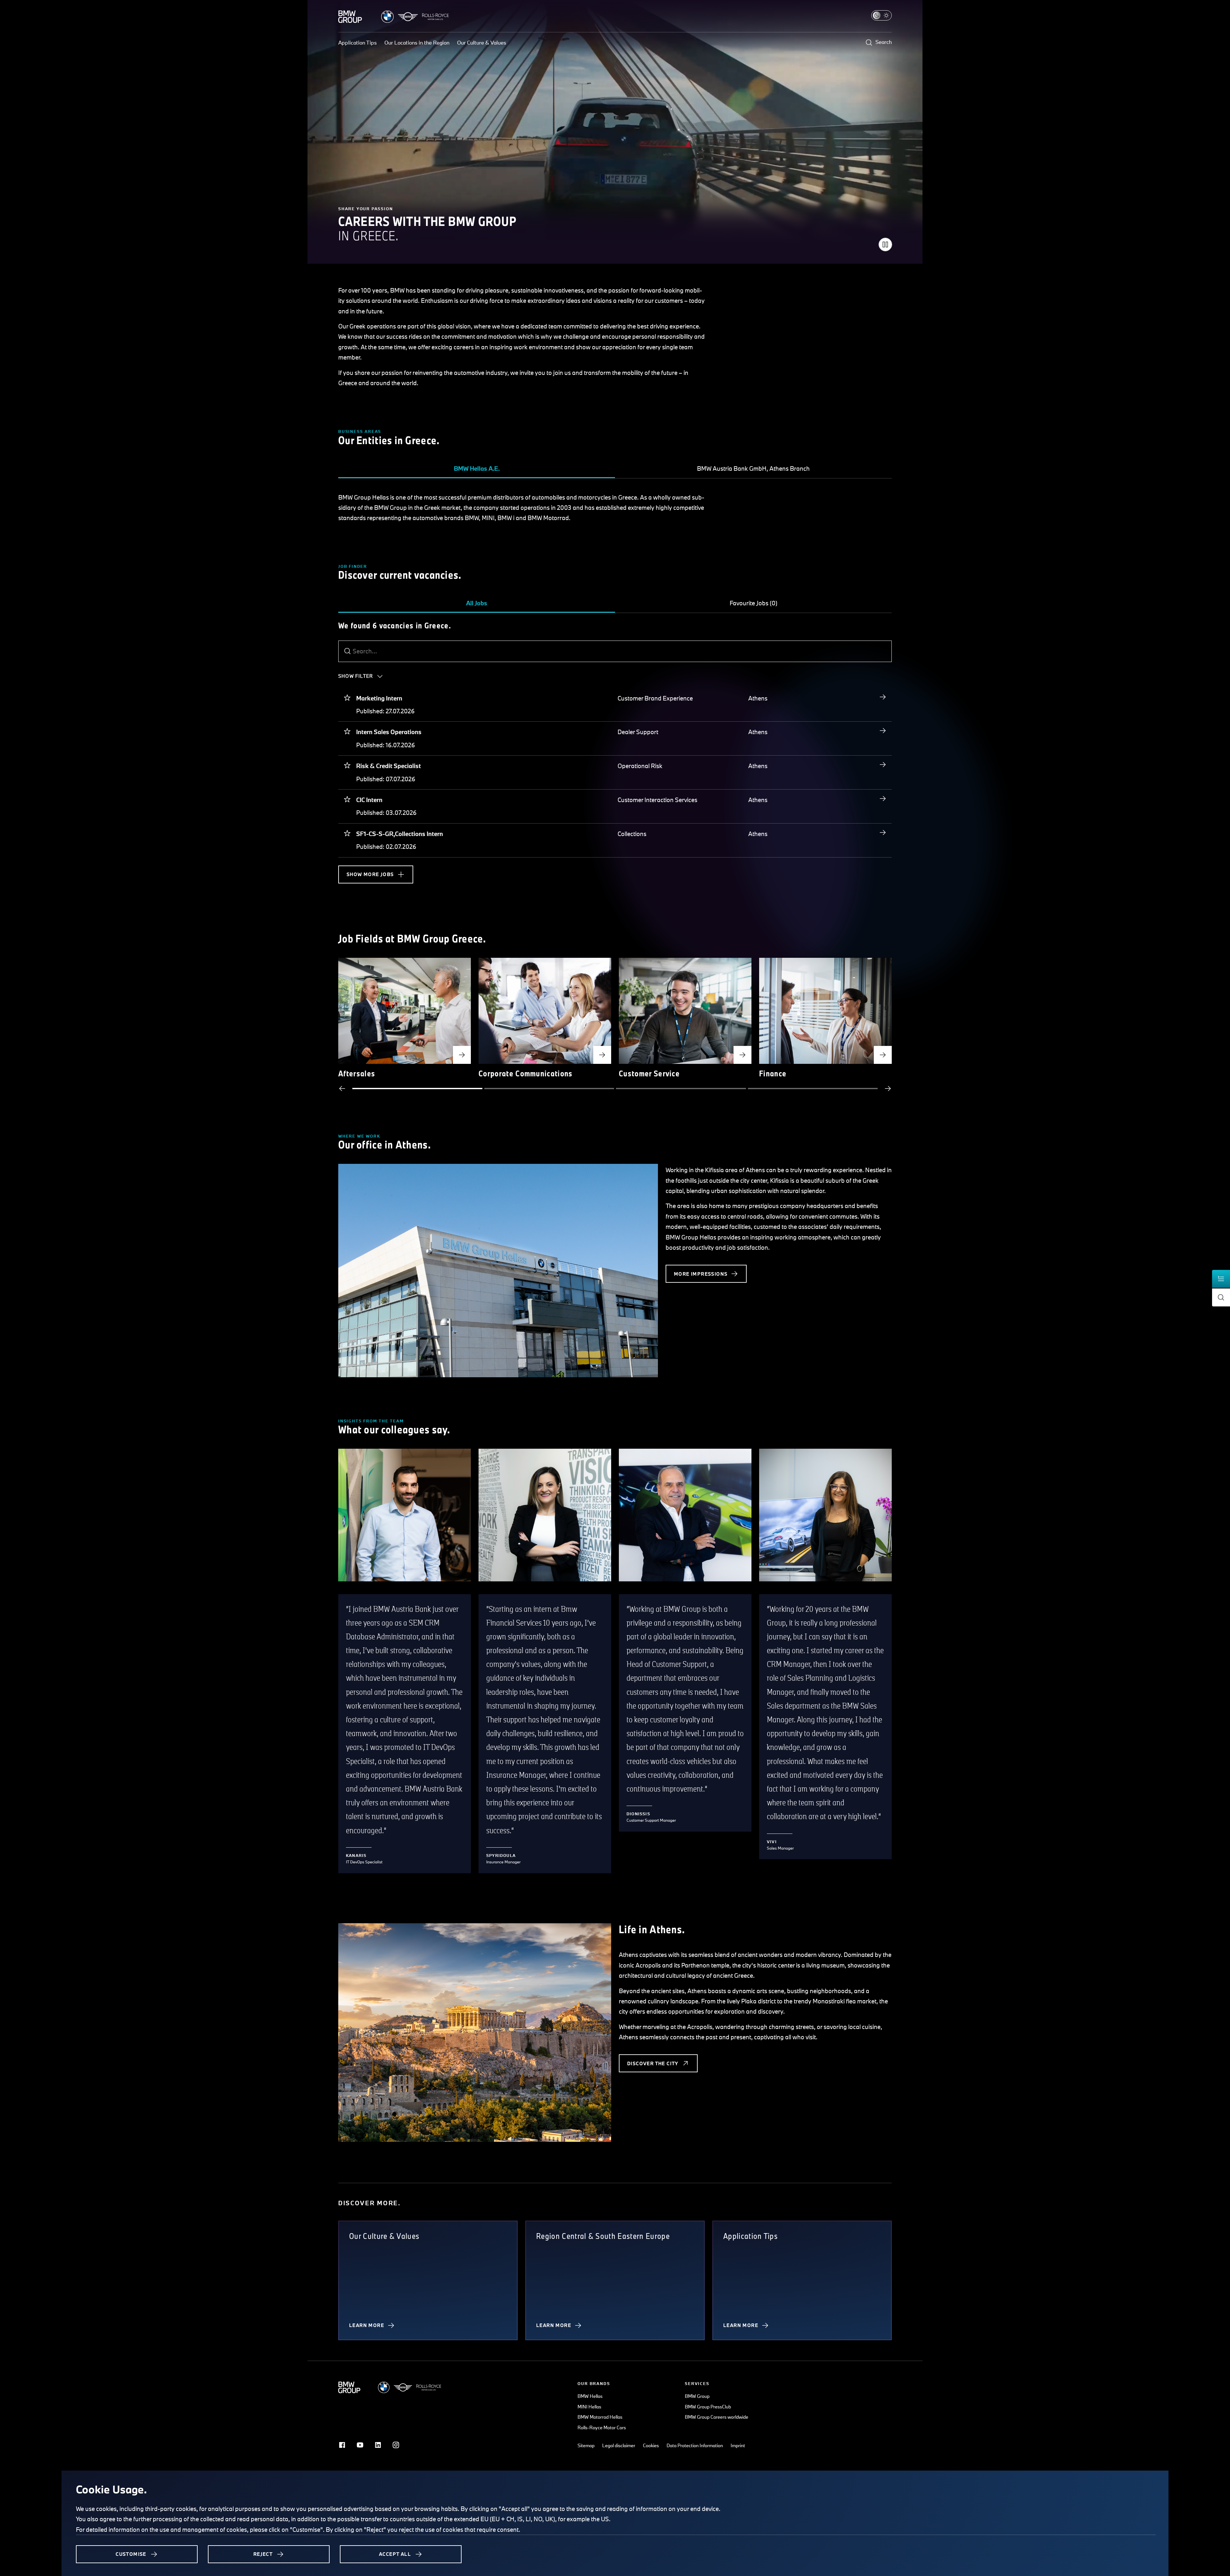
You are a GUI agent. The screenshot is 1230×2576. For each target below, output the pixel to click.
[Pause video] (885, 244)
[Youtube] (360, 2445)
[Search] (348, 651)
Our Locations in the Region (417, 42)
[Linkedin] (378, 2445)
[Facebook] (342, 2445)
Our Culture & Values (482, 42)
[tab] (477, 469)
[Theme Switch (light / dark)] (881, 15)
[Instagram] (396, 2445)
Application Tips (357, 42)
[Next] (888, 1089)
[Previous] (342, 1089)
